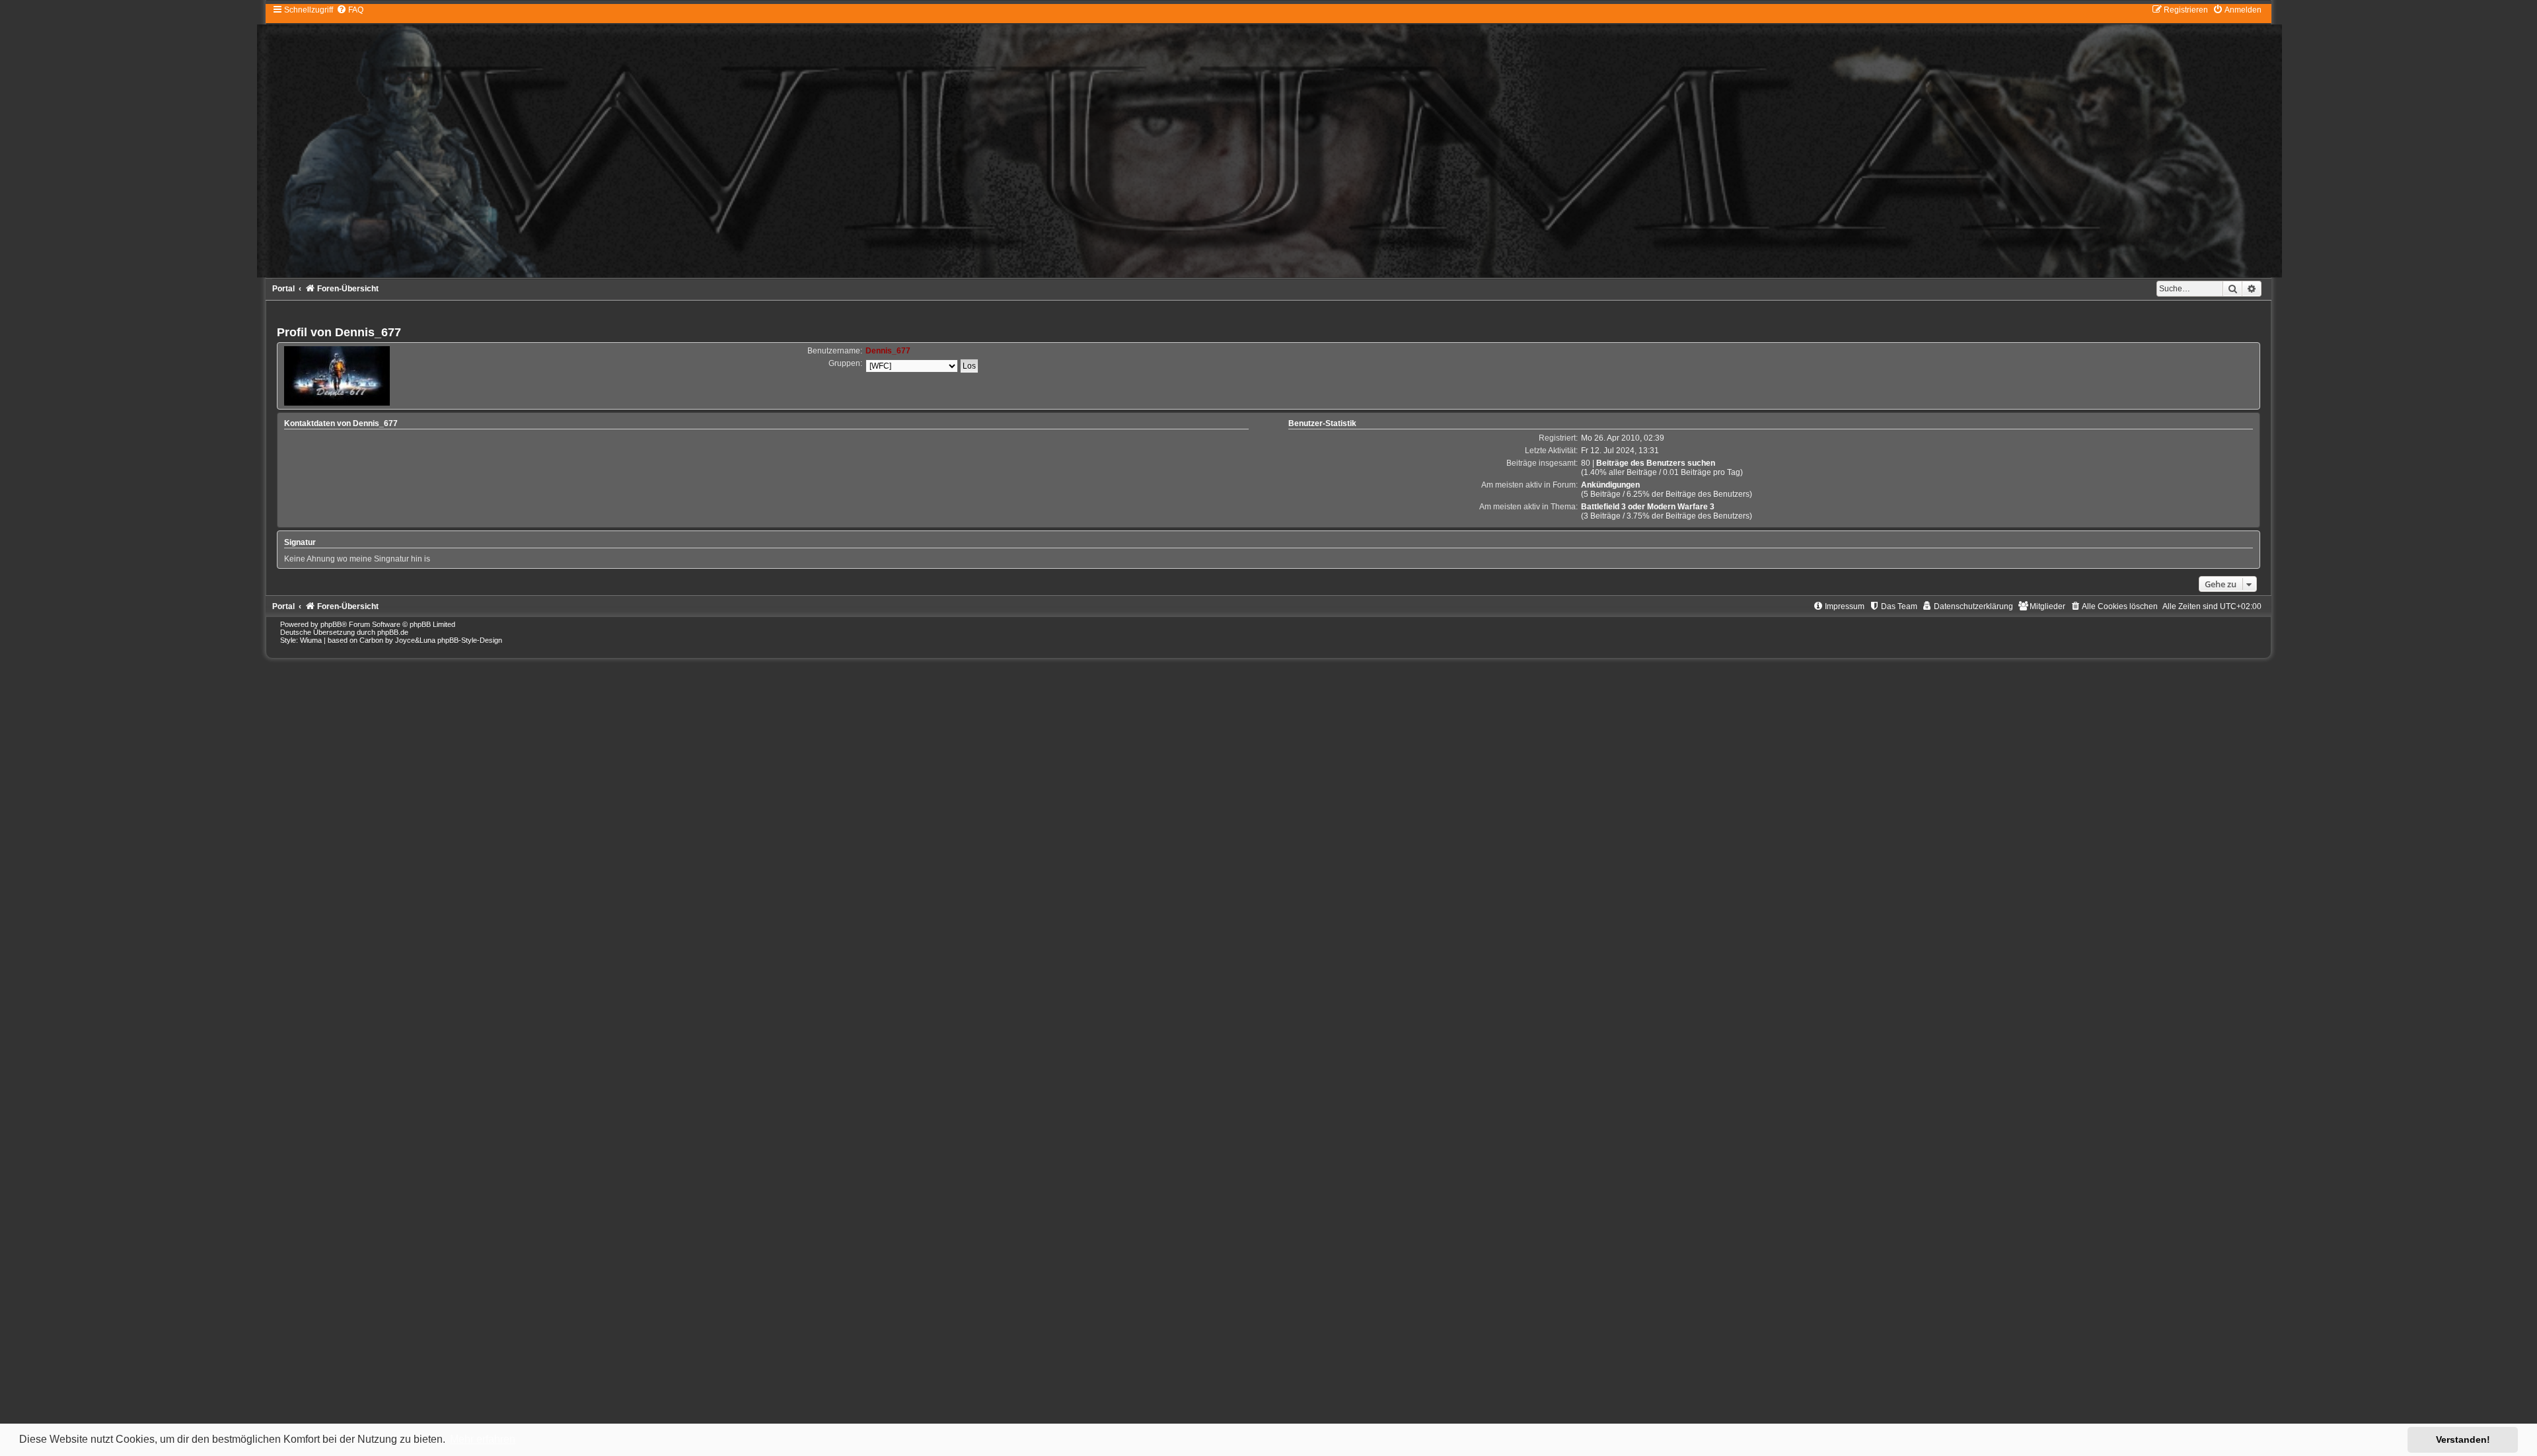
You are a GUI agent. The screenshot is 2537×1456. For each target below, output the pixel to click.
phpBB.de (393, 632)
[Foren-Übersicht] (1269, 141)
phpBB (331, 624)
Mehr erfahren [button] (483, 1439)
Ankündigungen (1610, 485)
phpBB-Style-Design (470, 640)
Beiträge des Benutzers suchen (1656, 463)
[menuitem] (350, 10)
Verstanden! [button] (2463, 1439)
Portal (283, 289)
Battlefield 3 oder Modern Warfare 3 (1648, 507)
